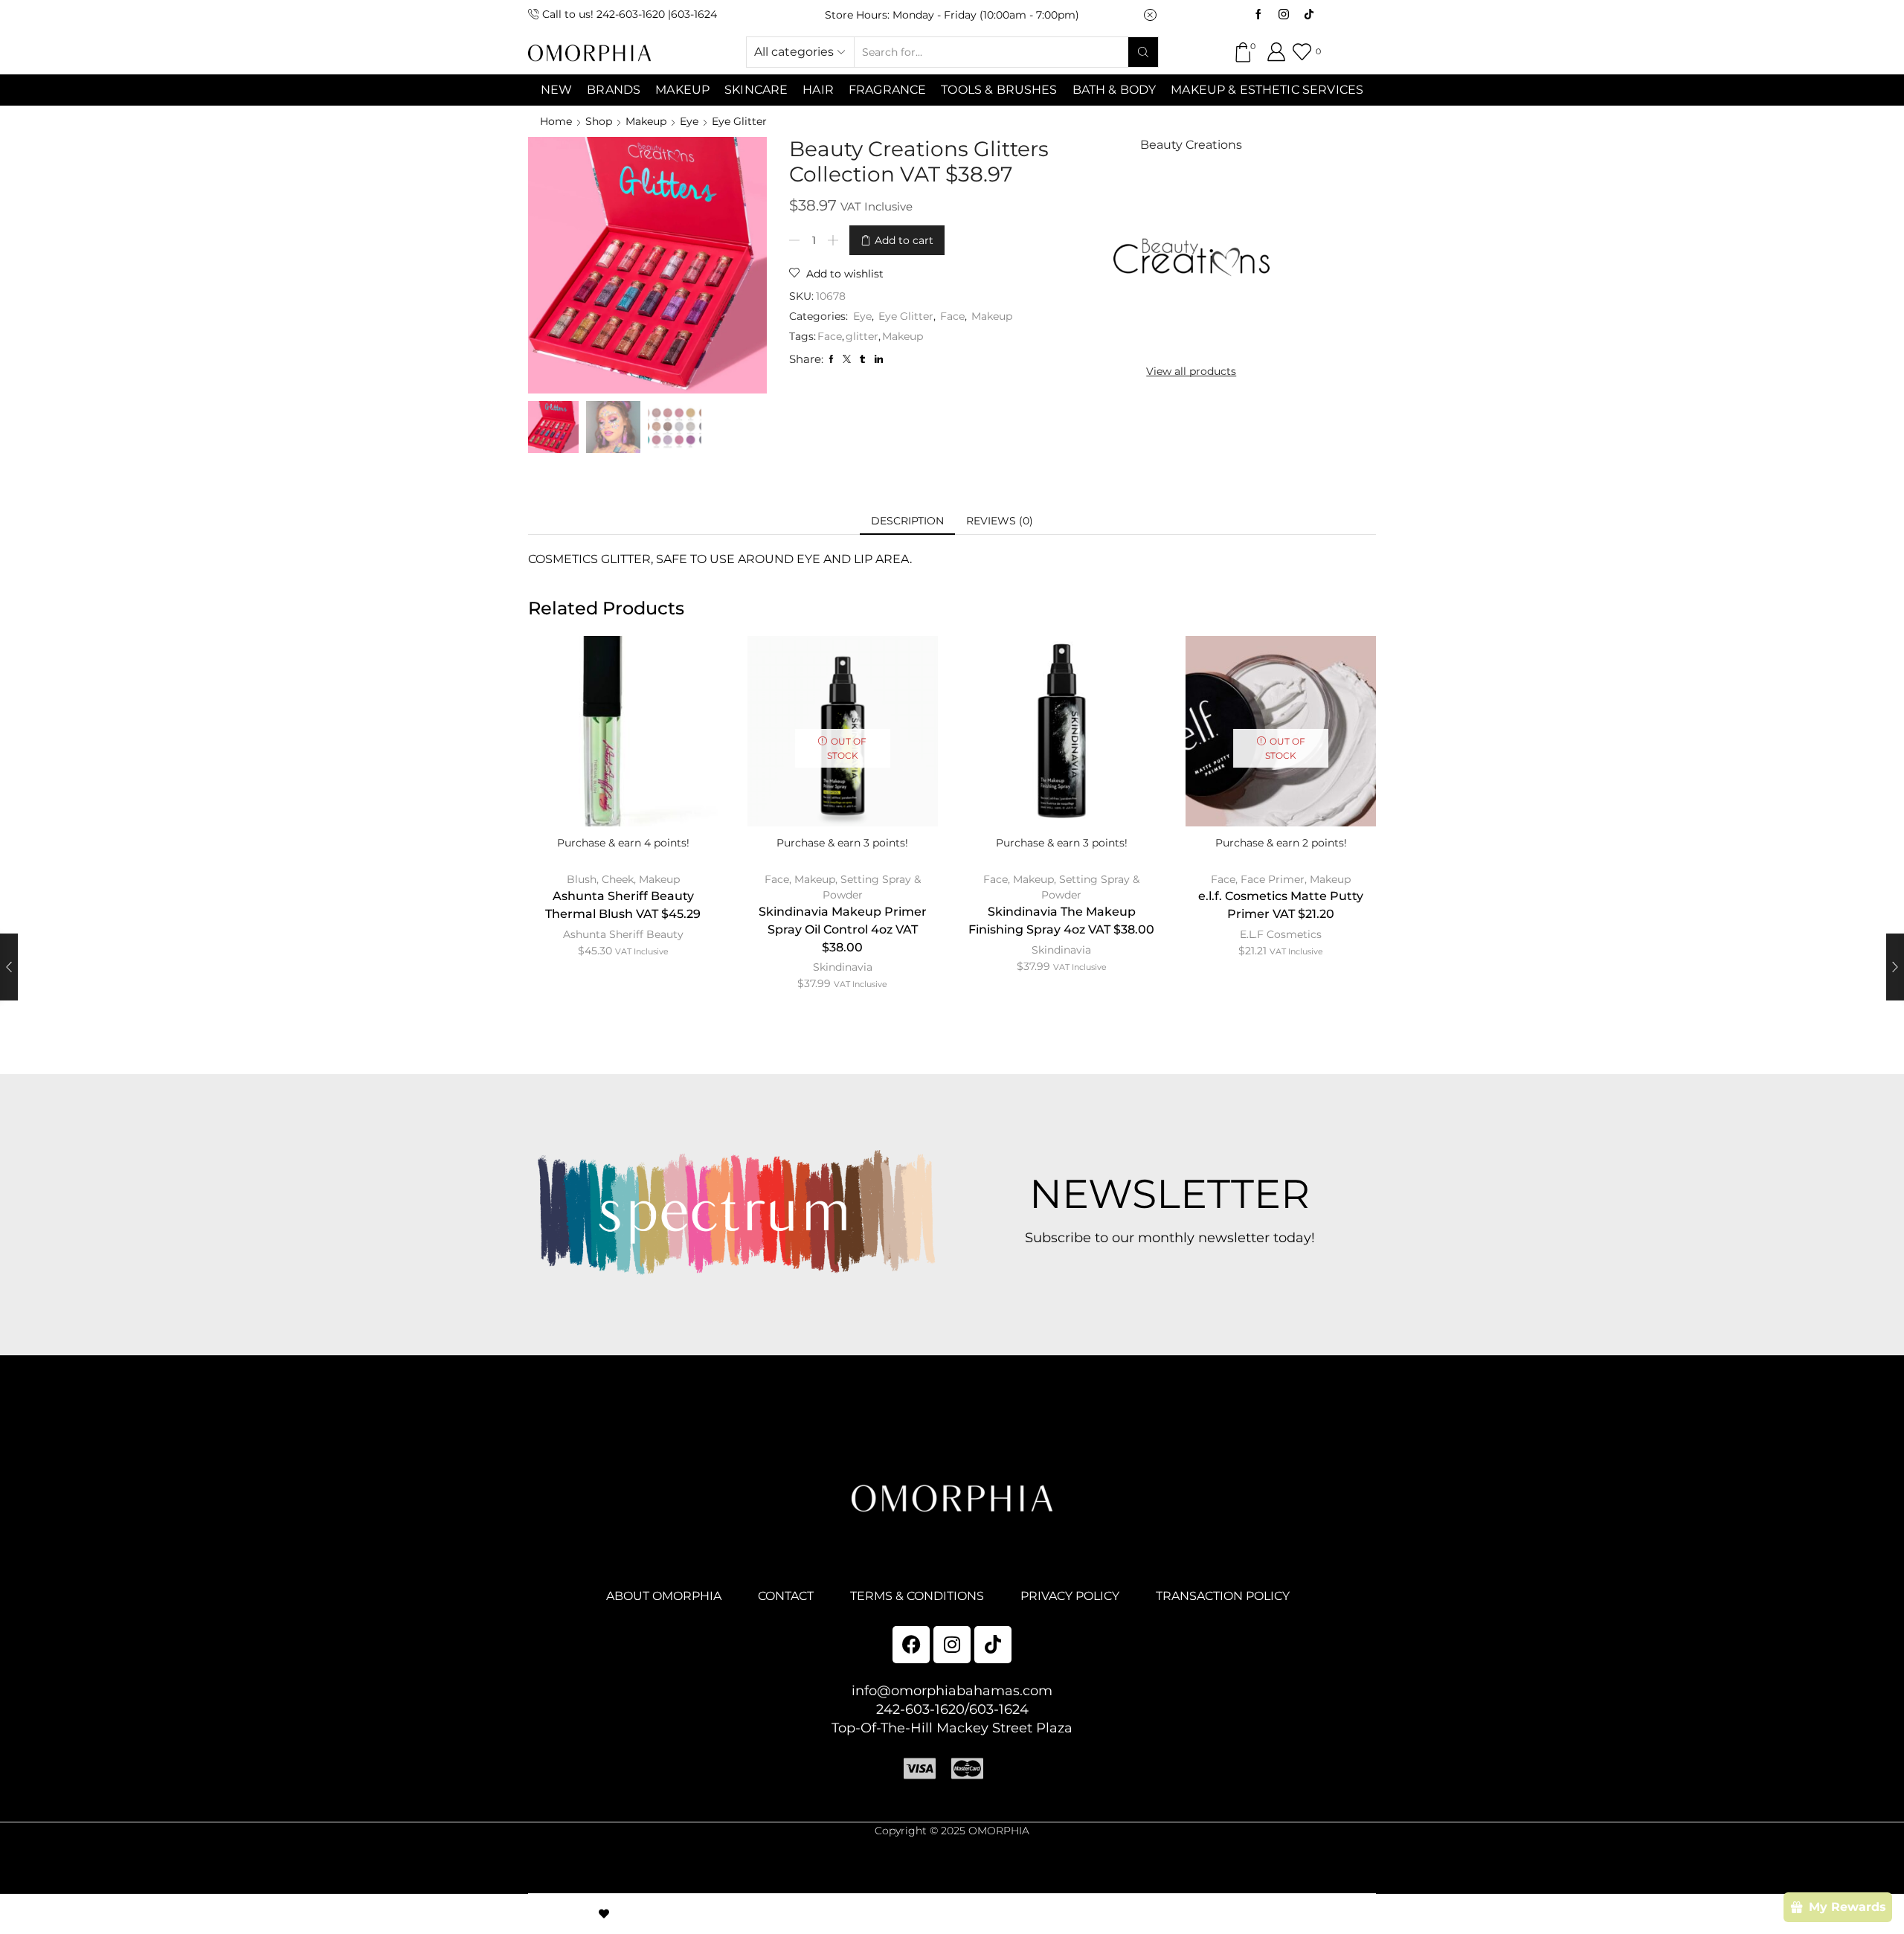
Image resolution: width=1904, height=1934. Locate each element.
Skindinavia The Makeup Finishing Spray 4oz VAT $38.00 (1061, 921)
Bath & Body (1115, 90)
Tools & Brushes (999, 90)
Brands (614, 90)
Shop (599, 121)
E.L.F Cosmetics (1281, 934)
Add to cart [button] (623, 754)
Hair (818, 90)
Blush (582, 879)
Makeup (646, 121)
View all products (1191, 371)
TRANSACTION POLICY (1223, 1596)
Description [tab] (907, 521)
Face (952, 316)
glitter (862, 336)
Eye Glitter (739, 121)
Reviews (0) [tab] (1000, 521)
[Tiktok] (1309, 15)
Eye (689, 121)
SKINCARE (756, 90)
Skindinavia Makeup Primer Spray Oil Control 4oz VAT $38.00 (843, 929)
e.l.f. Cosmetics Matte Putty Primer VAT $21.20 (1281, 905)
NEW (556, 90)
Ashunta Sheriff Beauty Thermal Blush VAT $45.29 (623, 905)
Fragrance (887, 90)
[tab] (907, 521)
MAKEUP (682, 90)
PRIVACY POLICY (1070, 1596)
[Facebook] (1258, 15)
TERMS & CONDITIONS (917, 1596)
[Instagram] (1284, 15)
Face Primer (1273, 879)
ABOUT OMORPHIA (664, 1596)
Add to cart (904, 240)
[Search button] (1143, 52)
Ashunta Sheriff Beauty (623, 934)
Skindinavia (843, 967)
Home (556, 121)
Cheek (618, 879)
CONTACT (786, 1596)
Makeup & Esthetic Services (1267, 90)
